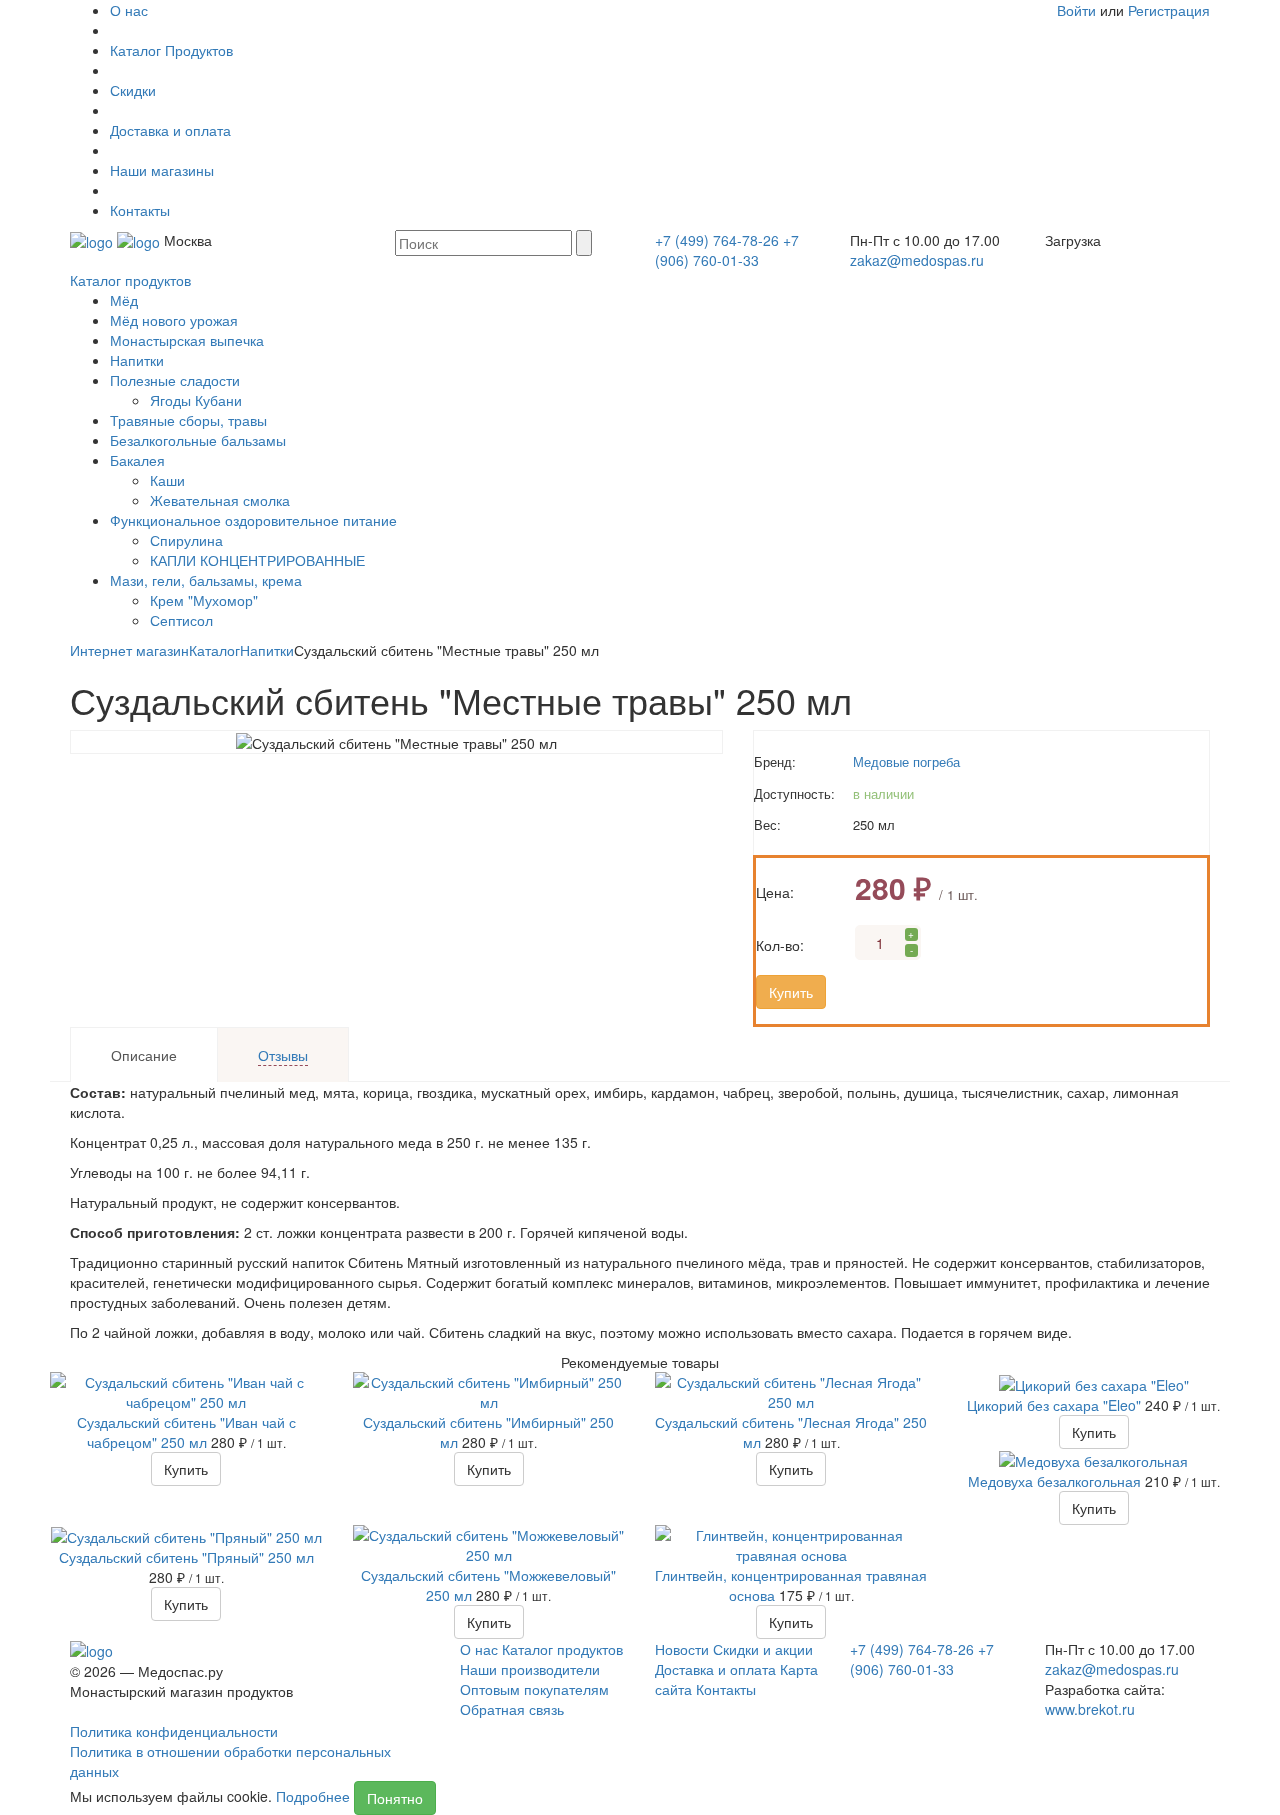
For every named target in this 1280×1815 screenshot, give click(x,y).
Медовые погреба (906, 762)
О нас (129, 10)
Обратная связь (512, 1709)
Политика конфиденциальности (174, 1731)
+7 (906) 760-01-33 (727, 250)
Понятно (395, 1798)
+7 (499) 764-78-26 (717, 240)
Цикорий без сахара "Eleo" (1056, 1405)
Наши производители (530, 1669)
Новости (682, 1649)
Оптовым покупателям (534, 1689)
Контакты (140, 210)
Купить (791, 992)
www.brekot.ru (1090, 1709)
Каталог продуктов (130, 280)
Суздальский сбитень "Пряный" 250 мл (186, 1557)
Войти (1076, 10)
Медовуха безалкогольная (1056, 1481)
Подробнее (313, 1796)
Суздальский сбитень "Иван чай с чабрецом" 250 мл (186, 1432)
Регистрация (1169, 10)
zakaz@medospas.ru (917, 260)
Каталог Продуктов (171, 50)
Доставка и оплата (170, 130)
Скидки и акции (763, 1649)
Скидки (133, 90)
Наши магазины (162, 170)
